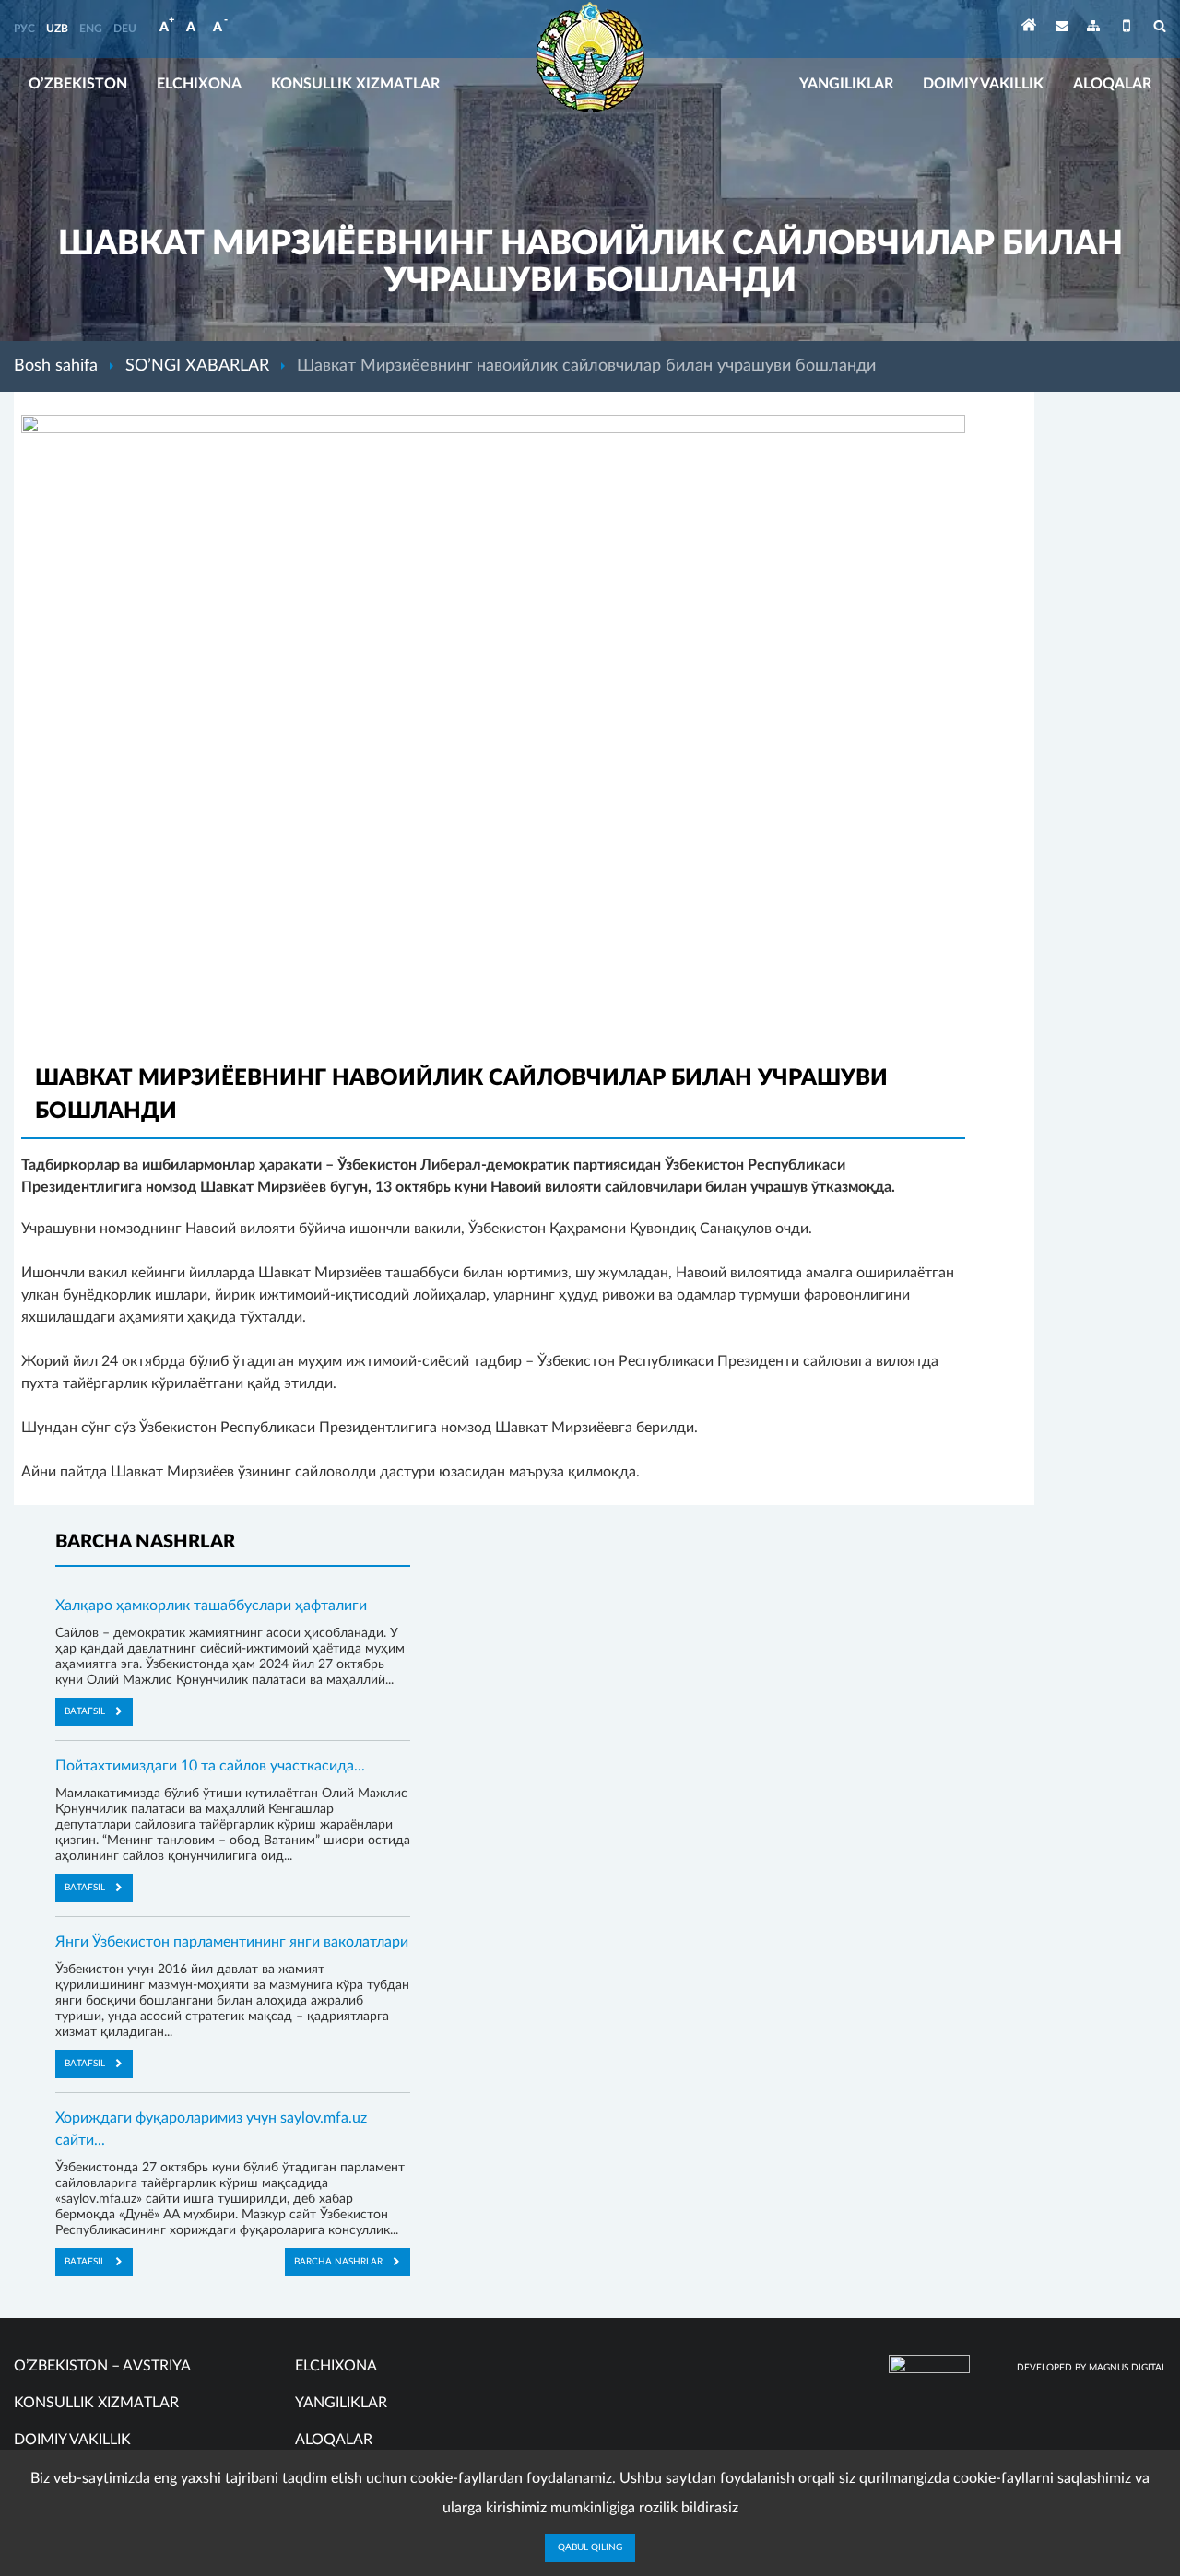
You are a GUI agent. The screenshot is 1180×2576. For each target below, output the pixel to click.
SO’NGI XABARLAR (197, 366)
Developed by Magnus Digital (1091, 2368)
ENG (91, 29)
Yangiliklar (846, 84)
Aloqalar (1112, 84)
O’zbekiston (78, 84)
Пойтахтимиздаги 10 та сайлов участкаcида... (210, 1766)
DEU (125, 29)
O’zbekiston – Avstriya (102, 2366)
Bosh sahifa (56, 366)
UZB (57, 29)
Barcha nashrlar (338, 2262)
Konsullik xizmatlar (355, 84)
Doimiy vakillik (983, 84)
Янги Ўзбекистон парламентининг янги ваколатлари (232, 1942)
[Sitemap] (1093, 29)
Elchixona (199, 84)
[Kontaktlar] (1062, 29)
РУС (24, 29)
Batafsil (85, 1711)
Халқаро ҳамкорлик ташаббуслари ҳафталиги (211, 1606)
